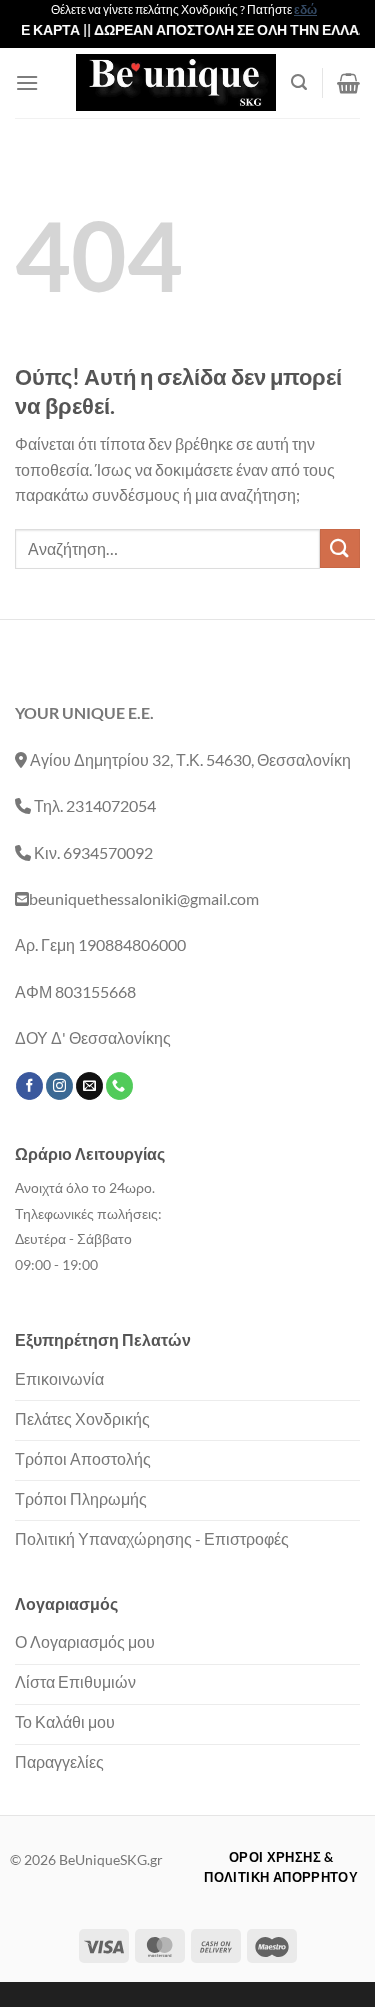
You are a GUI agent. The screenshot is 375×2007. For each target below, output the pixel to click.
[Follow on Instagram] (59, 1086)
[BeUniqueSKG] (176, 82)
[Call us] (119, 1086)
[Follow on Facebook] (29, 1086)
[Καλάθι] (348, 83)
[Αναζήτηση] (299, 82)
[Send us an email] (89, 1086)
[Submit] (340, 548)
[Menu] (27, 82)
